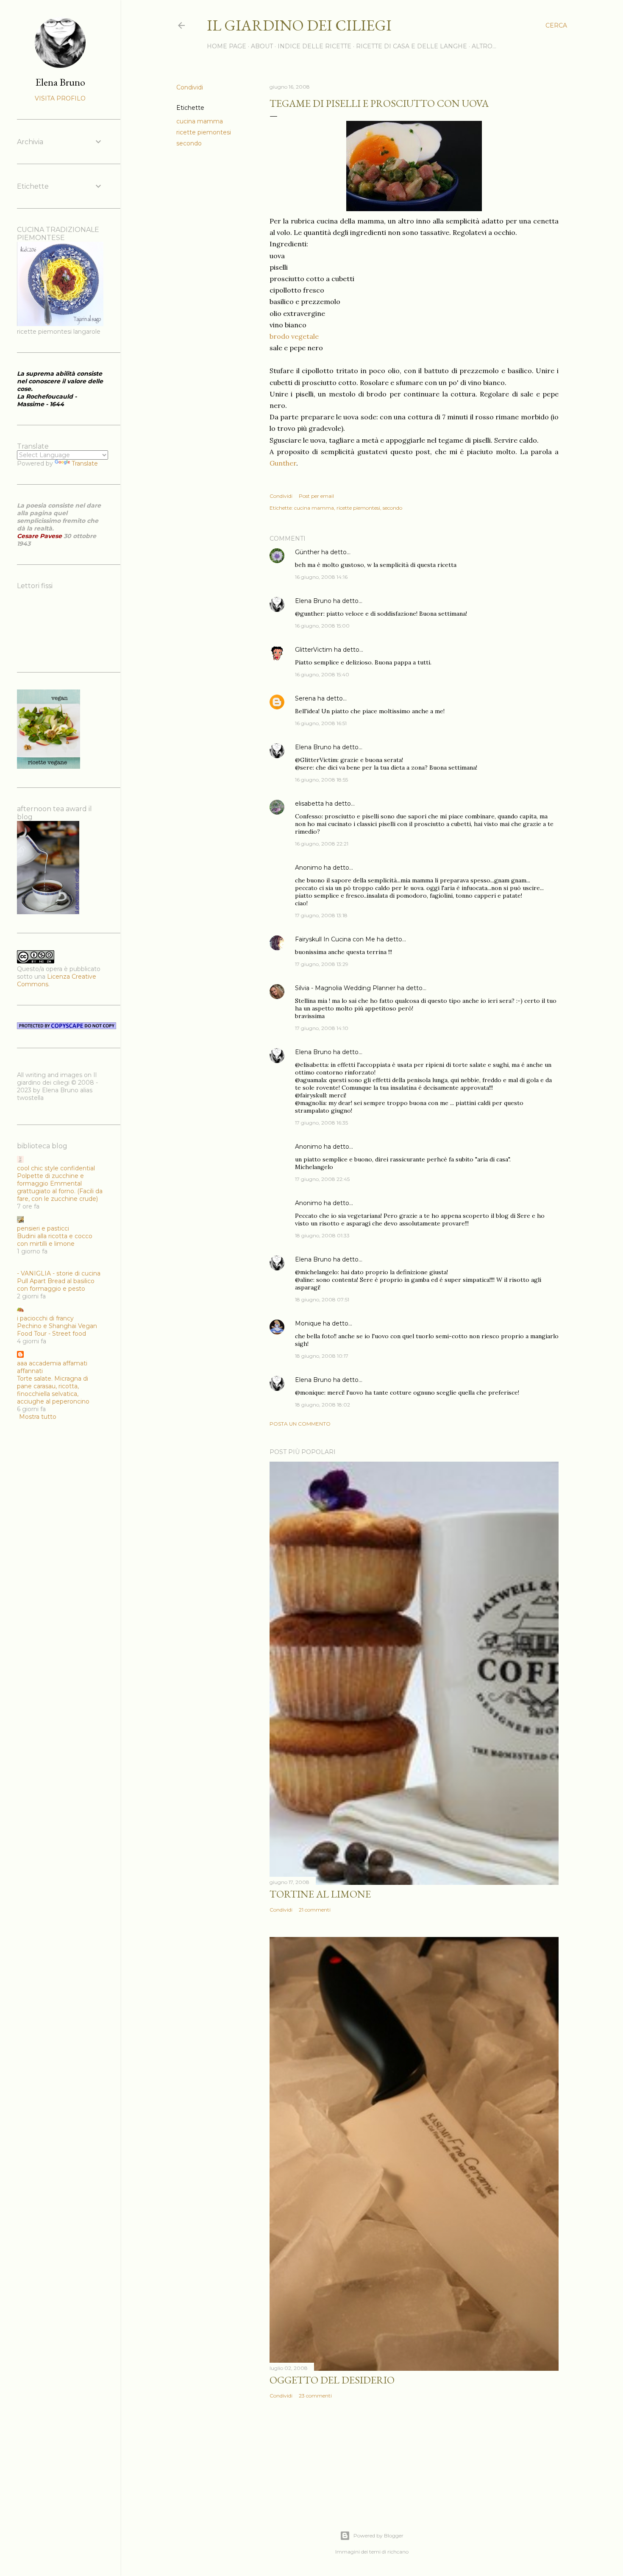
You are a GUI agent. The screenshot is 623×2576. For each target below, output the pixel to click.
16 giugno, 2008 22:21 (322, 844)
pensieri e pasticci (43, 1228)
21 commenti (315, 1910)
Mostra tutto (38, 1417)
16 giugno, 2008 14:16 (321, 577)
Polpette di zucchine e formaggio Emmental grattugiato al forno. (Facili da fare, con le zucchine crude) (60, 1187)
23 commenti (315, 2396)
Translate (85, 463)
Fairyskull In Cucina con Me (335, 939)
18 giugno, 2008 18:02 (323, 1405)
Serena (305, 698)
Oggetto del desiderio (332, 2380)
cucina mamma (200, 121)
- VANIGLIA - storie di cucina (59, 1273)
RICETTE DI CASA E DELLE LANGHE (412, 46)
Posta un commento (300, 1424)
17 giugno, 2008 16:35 (321, 1123)
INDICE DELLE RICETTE (314, 46)
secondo (189, 143)
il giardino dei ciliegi (299, 25)
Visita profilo (60, 98)
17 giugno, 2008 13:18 (321, 915)
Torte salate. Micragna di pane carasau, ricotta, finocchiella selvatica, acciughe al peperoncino (53, 1390)
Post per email (316, 496)
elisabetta (309, 804)
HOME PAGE (227, 46)
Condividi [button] (190, 87)
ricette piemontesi (204, 132)
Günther (307, 552)
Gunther (283, 463)
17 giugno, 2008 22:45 (322, 1179)
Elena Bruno (313, 601)
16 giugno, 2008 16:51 (321, 723)
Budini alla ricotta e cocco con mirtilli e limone (55, 1240)
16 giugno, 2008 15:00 (322, 626)
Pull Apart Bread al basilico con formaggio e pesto (56, 1285)
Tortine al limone (320, 1894)
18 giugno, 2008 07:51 (322, 1299)
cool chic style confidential (56, 1168)
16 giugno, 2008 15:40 (322, 674)
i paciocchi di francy (45, 1318)
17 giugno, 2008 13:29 (322, 964)
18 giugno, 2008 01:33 (322, 1235)
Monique (308, 1323)
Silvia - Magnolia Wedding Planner (345, 988)
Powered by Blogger (378, 2536)
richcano (398, 2552)
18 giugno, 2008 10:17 (322, 1356)
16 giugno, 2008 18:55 (321, 780)
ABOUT (262, 46)
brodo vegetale (294, 336)
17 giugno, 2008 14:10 (322, 1028)
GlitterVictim (314, 650)
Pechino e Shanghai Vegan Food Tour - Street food (57, 1330)
